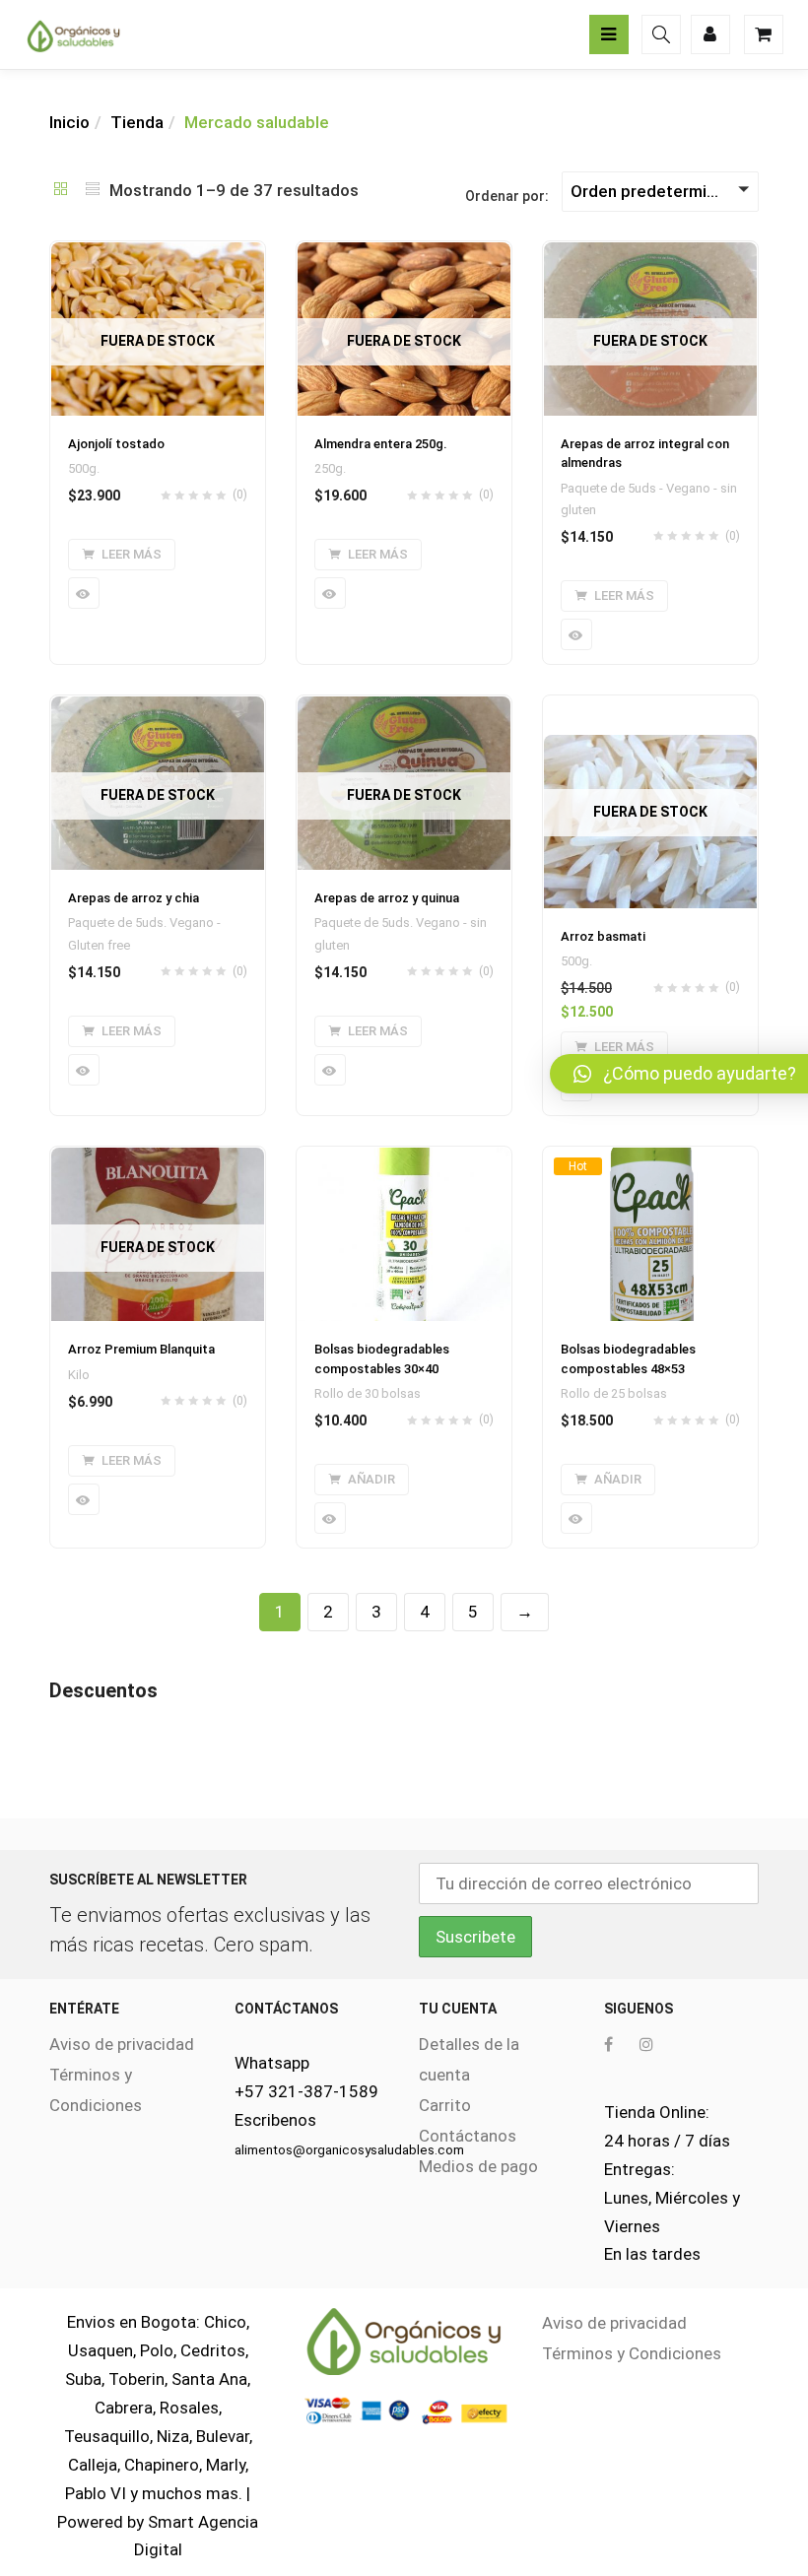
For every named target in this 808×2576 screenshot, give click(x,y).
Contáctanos (468, 2136)
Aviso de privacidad (122, 2044)
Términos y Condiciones (632, 2353)
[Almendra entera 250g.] (404, 253)
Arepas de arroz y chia (134, 898)
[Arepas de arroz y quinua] (404, 707)
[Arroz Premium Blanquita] (158, 1158)
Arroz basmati (603, 936)
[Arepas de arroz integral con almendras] (650, 253)
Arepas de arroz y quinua (387, 898)
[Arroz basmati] (650, 746)
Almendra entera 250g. (381, 444)
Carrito (445, 2105)
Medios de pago (478, 2166)
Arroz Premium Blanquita (141, 1349)
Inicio (69, 122)
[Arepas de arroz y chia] (158, 707)
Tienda (137, 122)
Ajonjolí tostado (116, 444)
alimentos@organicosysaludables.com (349, 2150)
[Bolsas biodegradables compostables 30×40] (404, 1158)
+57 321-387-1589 (306, 2091)
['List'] (93, 190)
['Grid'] (61, 190)
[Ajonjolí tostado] (158, 253)
